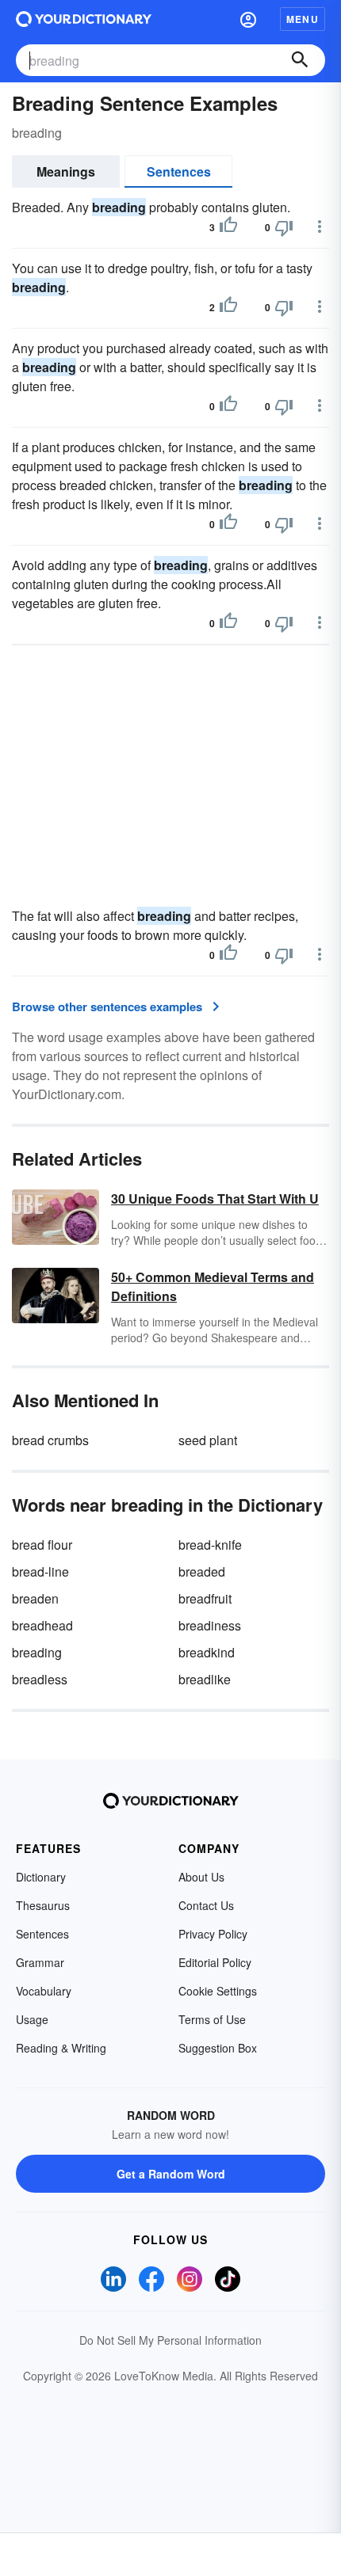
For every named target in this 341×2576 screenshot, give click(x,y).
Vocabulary (44, 1991)
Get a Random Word (171, 2174)
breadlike (205, 1679)
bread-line (40, 1571)
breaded (202, 1571)
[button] (248, 19)
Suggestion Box (218, 2048)
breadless (40, 1679)
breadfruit (205, 1598)
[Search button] (300, 60)
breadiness (210, 1625)
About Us (201, 1877)
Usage (32, 2019)
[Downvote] (284, 227)
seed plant (208, 1440)
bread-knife (210, 1545)
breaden (35, 1598)
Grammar (40, 1962)
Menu (303, 19)
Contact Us (206, 1905)
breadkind (207, 1652)
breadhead (42, 1625)
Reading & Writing (61, 2048)
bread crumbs (50, 1440)
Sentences (179, 171)
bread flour (42, 1545)
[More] (320, 226)
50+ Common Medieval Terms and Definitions (213, 1286)
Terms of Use (212, 2019)
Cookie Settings (218, 1991)
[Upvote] (228, 227)
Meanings (66, 171)
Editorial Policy (215, 1962)
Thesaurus (43, 1905)
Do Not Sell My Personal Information (170, 2340)
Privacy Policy (213, 1934)
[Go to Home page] (84, 19)
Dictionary (41, 1877)
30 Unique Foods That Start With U (215, 1199)
